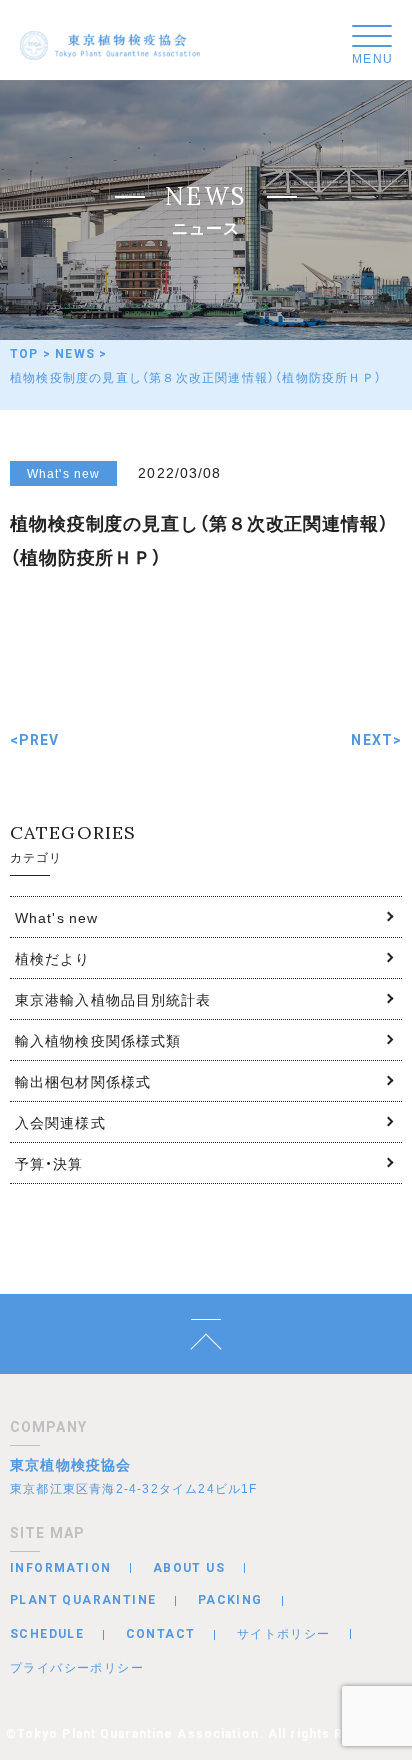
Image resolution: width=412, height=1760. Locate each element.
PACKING (230, 1600)
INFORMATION (60, 1568)
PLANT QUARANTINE (83, 1600)
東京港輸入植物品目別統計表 (113, 999)
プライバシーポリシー (77, 1667)
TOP (24, 354)
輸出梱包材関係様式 (83, 1081)
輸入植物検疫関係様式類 (98, 1040)
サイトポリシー (284, 1633)
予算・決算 (49, 1163)
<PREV (35, 740)
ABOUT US (189, 1568)
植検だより (53, 958)
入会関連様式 (60, 1122)
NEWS (75, 354)
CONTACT (161, 1634)
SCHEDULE (47, 1634)
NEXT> (376, 740)
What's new (56, 917)
